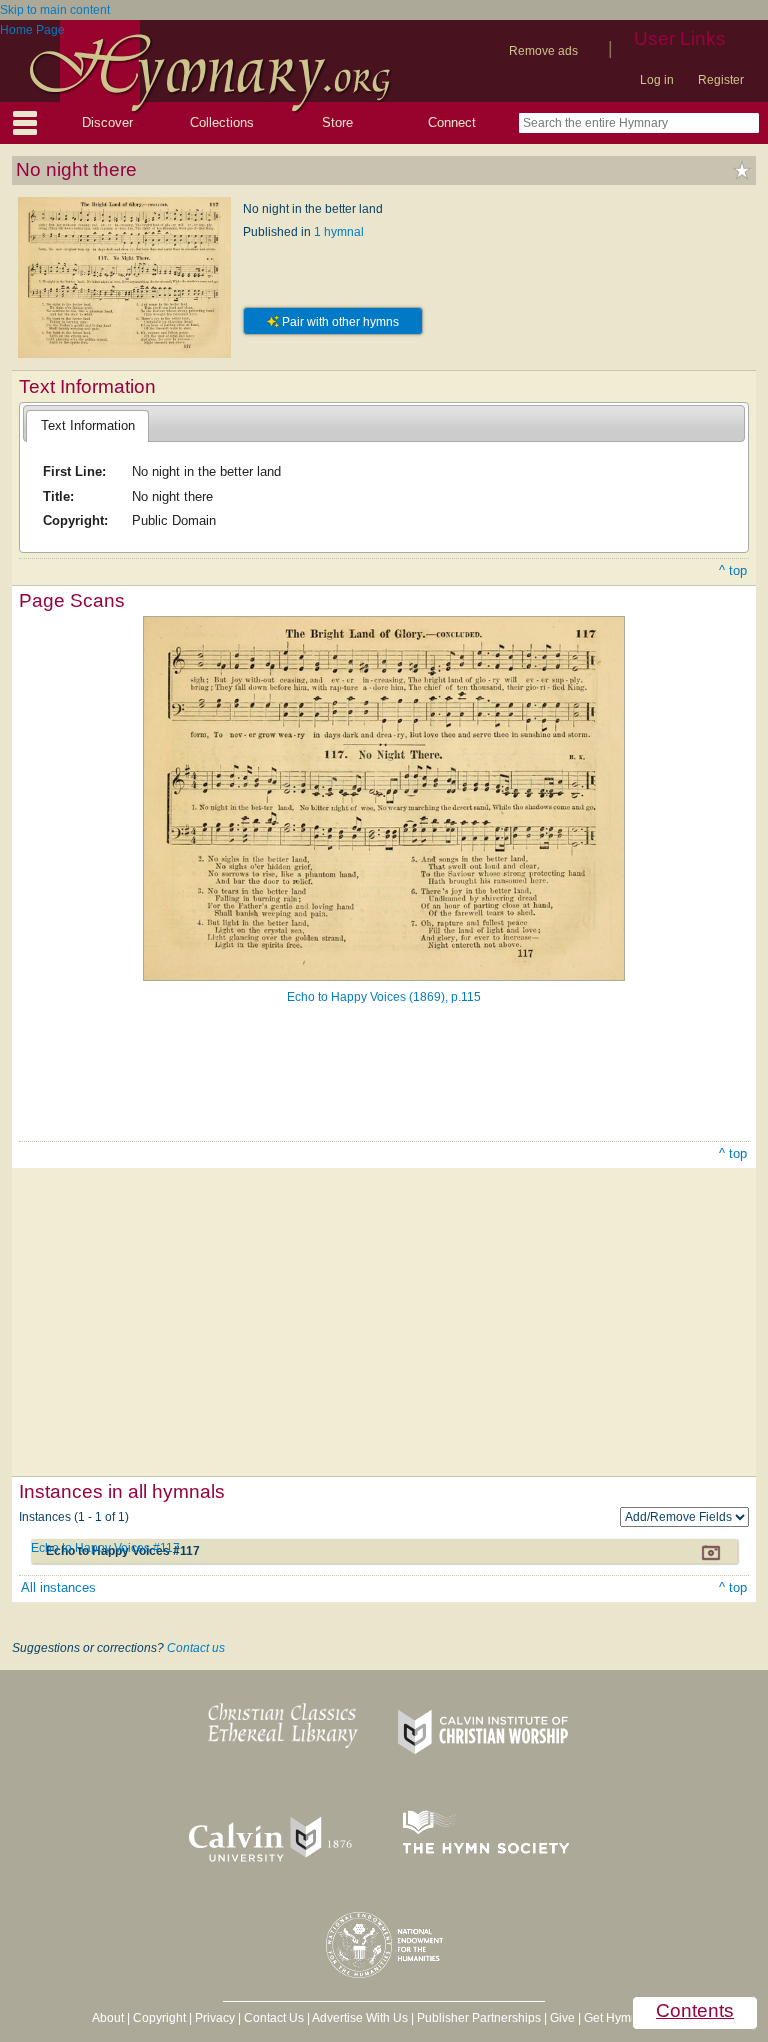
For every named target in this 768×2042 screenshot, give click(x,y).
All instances (58, 1587)
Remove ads (543, 51)
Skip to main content (55, 10)
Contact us (196, 1648)
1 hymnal (339, 232)
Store (337, 122)
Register (721, 80)
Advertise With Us (360, 2018)
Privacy (215, 2018)
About (108, 2018)
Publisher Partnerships (479, 2018)
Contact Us (274, 2018)
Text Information (88, 425)
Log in (657, 80)
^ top (733, 570)
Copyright (159, 2018)
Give (562, 2018)
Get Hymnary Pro (630, 2018)
